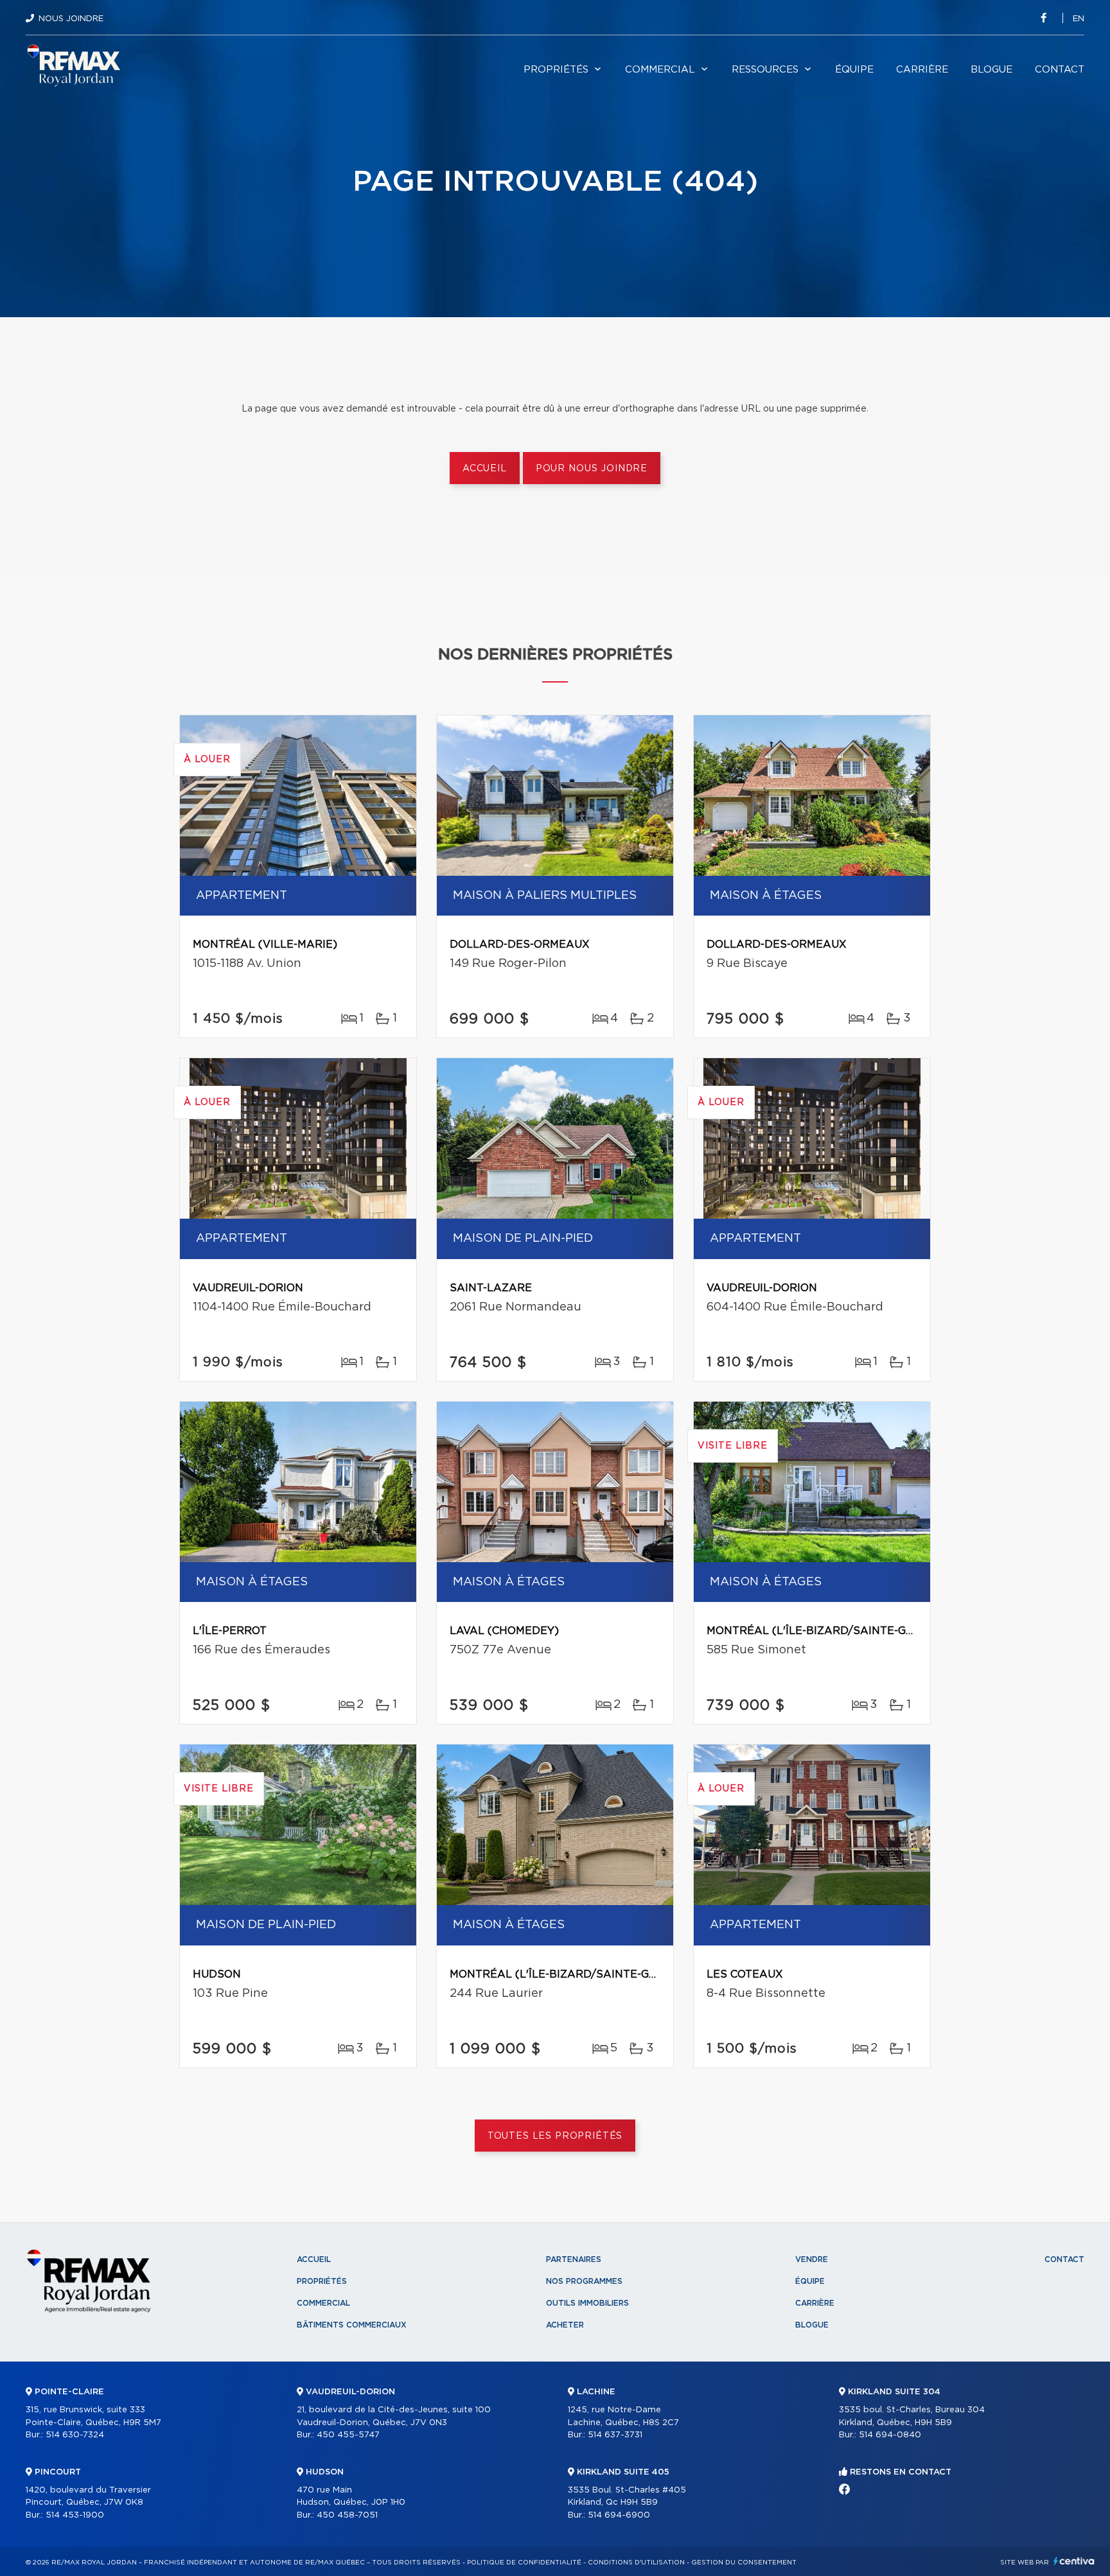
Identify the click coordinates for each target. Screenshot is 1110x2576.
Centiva (1074, 2561)
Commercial (660, 70)
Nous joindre (71, 19)
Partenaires (574, 2259)
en (1079, 19)
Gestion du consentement (744, 2563)
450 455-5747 (348, 2435)
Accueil (485, 469)
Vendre (812, 2259)
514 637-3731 (615, 2435)
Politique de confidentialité (524, 2563)
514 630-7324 (75, 2435)
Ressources (765, 70)
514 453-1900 (75, 2515)
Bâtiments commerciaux (352, 2325)
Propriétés (556, 70)
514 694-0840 (890, 2435)
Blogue (991, 70)
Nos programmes (584, 2281)
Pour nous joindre (592, 469)
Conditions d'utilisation (636, 2563)
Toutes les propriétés (555, 2136)
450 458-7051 (347, 2515)
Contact (1060, 70)
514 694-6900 (619, 2515)
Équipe (854, 70)
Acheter (565, 2325)
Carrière (922, 70)
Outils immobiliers (587, 2303)
